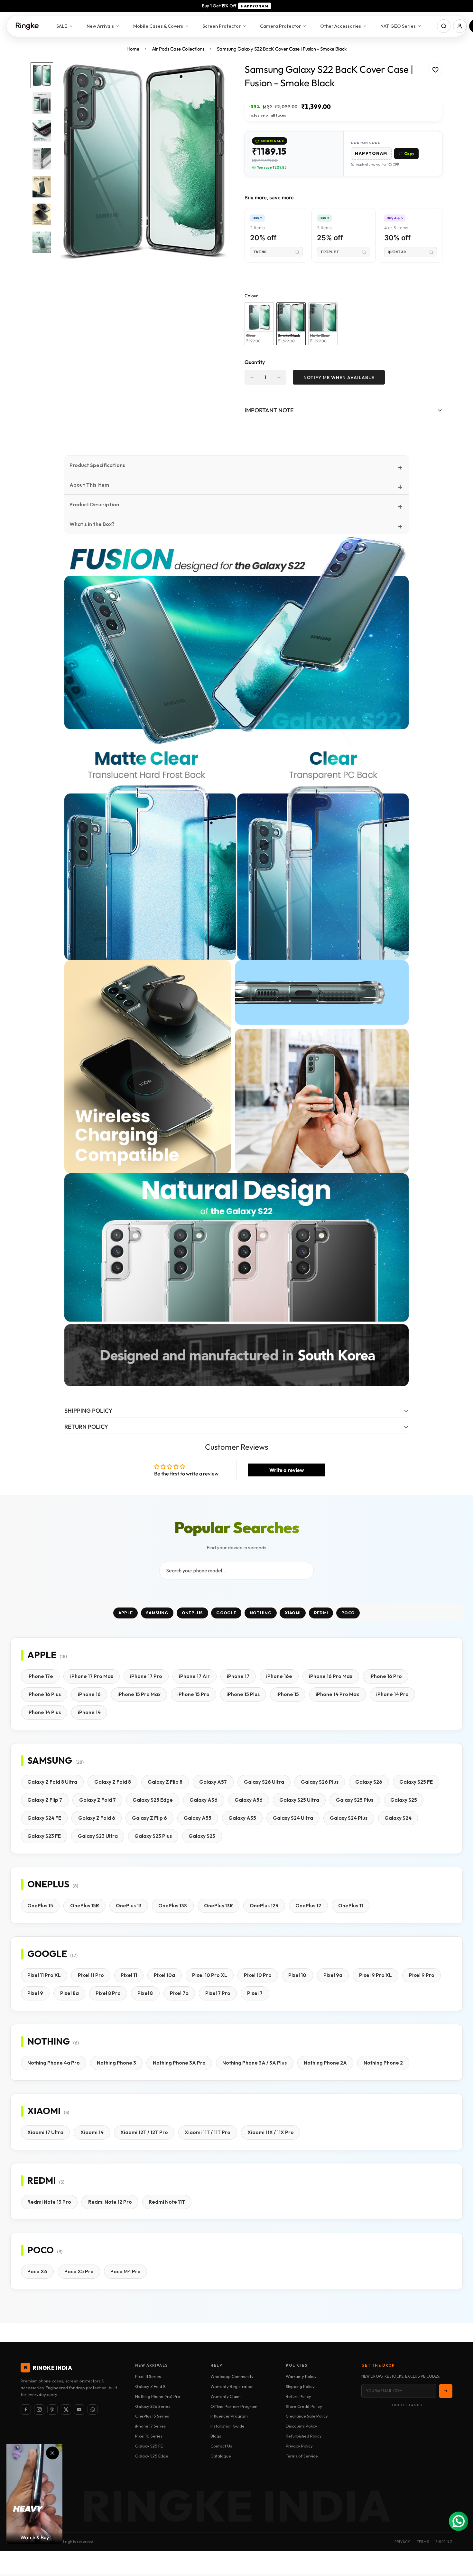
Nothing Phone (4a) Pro (158, 2396)
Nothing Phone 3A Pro (179, 2063)
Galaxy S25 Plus (355, 1800)
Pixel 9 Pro (422, 1975)
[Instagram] (39, 2409)
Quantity (255, 362)
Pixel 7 (255, 1993)
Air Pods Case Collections (178, 49)
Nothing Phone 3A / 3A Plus (255, 2063)
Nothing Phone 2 (383, 2063)
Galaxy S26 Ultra (264, 1782)
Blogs (216, 2436)
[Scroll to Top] (460, 2541)
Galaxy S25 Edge (153, 1800)
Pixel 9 (35, 1993)
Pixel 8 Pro (108, 1993)
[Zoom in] (215, 76)
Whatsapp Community (232, 2376)
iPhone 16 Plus (44, 1694)
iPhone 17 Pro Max (92, 1676)
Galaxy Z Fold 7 (97, 1800)
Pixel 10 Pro (258, 1975)
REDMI (321, 1613)
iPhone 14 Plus (44, 1712)
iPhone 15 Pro (193, 1694)
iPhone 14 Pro (392, 1694)
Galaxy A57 (213, 1782)
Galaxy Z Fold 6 (97, 1818)
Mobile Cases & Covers (158, 26)
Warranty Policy (301, 2376)
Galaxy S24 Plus (349, 1818)
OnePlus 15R (85, 1906)
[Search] (444, 26)
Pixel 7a (179, 1993)
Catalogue (221, 2456)
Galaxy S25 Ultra (299, 1800)
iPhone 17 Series (150, 2426)
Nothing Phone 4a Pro (54, 2063)
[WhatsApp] (93, 2409)
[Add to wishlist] (435, 70)
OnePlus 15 (40, 1906)
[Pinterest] (52, 2409)
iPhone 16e (279, 1676)
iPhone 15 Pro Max (139, 1694)
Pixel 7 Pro (218, 1993)
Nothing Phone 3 (116, 2063)
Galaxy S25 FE (416, 1782)
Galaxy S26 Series (153, 2406)
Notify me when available (339, 377)
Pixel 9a (333, 1975)
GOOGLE (226, 1613)
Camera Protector (280, 26)
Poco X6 (37, 2271)
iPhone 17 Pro (146, 1676)
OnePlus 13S (173, 1906)
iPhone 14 (89, 1712)
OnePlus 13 (129, 1906)
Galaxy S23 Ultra (98, 1836)
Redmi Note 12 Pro (110, 2202)
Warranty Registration (232, 2386)
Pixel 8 (145, 1993)
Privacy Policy (299, 2446)
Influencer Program (229, 2416)
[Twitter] (66, 2409)
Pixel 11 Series (148, 2376)
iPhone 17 (238, 1676)
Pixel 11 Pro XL (44, 1975)
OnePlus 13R (218, 1906)
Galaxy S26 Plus (320, 1782)
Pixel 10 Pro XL (210, 1975)
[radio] (259, 324)
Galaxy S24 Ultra (293, 1818)
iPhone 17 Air (194, 1676)
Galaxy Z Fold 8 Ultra (52, 1782)
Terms (423, 2542)
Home (133, 49)
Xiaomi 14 (92, 2132)
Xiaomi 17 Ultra (45, 2132)
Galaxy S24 (398, 1818)
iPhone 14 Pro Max (337, 1694)
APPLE (126, 1613)
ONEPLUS (192, 1613)
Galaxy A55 (198, 1818)
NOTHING (261, 1613)
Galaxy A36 (204, 1800)
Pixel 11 (129, 1975)
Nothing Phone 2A (325, 2063)
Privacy (402, 2542)
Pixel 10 (297, 1975)
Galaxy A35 (242, 1818)
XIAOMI (293, 1613)
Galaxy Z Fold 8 (113, 1782)
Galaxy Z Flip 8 (165, 1782)
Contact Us (221, 2446)
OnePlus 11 (351, 1906)
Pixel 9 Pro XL (376, 1975)
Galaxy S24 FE (44, 1818)
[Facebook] (26, 2409)
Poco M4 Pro (125, 2271)
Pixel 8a (70, 1993)
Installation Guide (227, 2426)
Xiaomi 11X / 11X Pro (271, 2132)
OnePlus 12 (308, 1906)
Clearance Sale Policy (307, 2416)
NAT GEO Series (398, 26)
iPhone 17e (40, 1676)
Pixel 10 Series (149, 2436)
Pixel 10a (164, 1975)
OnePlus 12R (264, 1906)
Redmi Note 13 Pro (49, 2202)
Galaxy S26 (369, 1782)
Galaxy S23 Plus (153, 1836)
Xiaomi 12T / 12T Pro (144, 2132)
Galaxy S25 (404, 1800)
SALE (62, 26)
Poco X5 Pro (79, 2271)
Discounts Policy (301, 2426)
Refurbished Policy (304, 2436)
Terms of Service (302, 2456)
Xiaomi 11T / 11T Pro (208, 2132)
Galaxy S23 (202, 1836)
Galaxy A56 (249, 1800)
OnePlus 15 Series (152, 2416)
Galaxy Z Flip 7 (45, 1800)
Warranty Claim (226, 2396)
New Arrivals (100, 26)
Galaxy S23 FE (44, 1836)
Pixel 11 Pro (91, 1975)
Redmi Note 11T (167, 2202)
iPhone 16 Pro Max (331, 1676)
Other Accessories (341, 26)
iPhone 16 (89, 1694)
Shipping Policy (300, 2386)
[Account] (460, 26)
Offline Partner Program (234, 2406)
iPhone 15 (288, 1694)
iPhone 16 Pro (386, 1676)
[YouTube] (79, 2409)
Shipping (444, 2542)
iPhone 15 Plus (243, 1694)
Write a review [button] (287, 1470)
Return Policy (298, 2396)
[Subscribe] (446, 2391)
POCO (348, 1613)
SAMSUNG (157, 1613)
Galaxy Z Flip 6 (149, 1818)
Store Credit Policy (304, 2406)
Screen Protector (222, 26)
